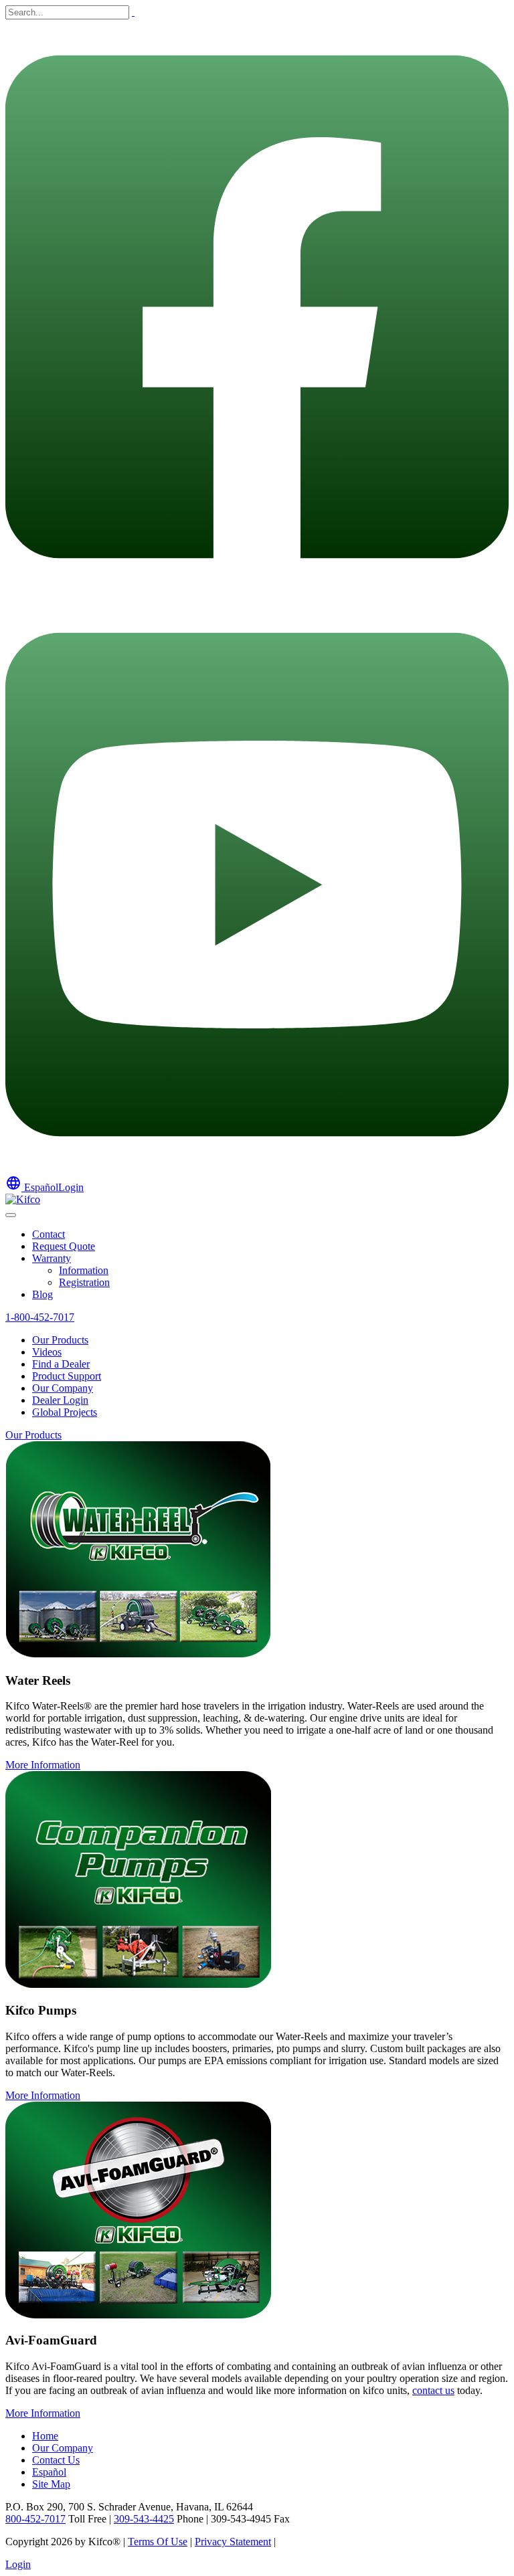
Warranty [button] (52, 1258)
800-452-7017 (35, 2519)
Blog (42, 1294)
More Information (43, 1765)
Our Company (63, 1388)
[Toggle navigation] (11, 1215)
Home (45, 2436)
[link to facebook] (257, 590)
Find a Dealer (61, 1364)
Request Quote (64, 1246)
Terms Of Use (158, 2542)
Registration (84, 1282)
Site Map (51, 2484)
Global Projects (65, 1412)
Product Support (67, 1376)
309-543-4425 (144, 2519)
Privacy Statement (233, 2542)
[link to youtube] (257, 1169)
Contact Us (56, 2460)
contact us (433, 2390)
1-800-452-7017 (40, 1317)
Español (32, 1187)
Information (84, 1270)
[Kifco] (23, 1199)
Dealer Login (60, 1400)
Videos (47, 1352)
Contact (49, 1234)
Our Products (60, 1340)
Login (71, 1187)
